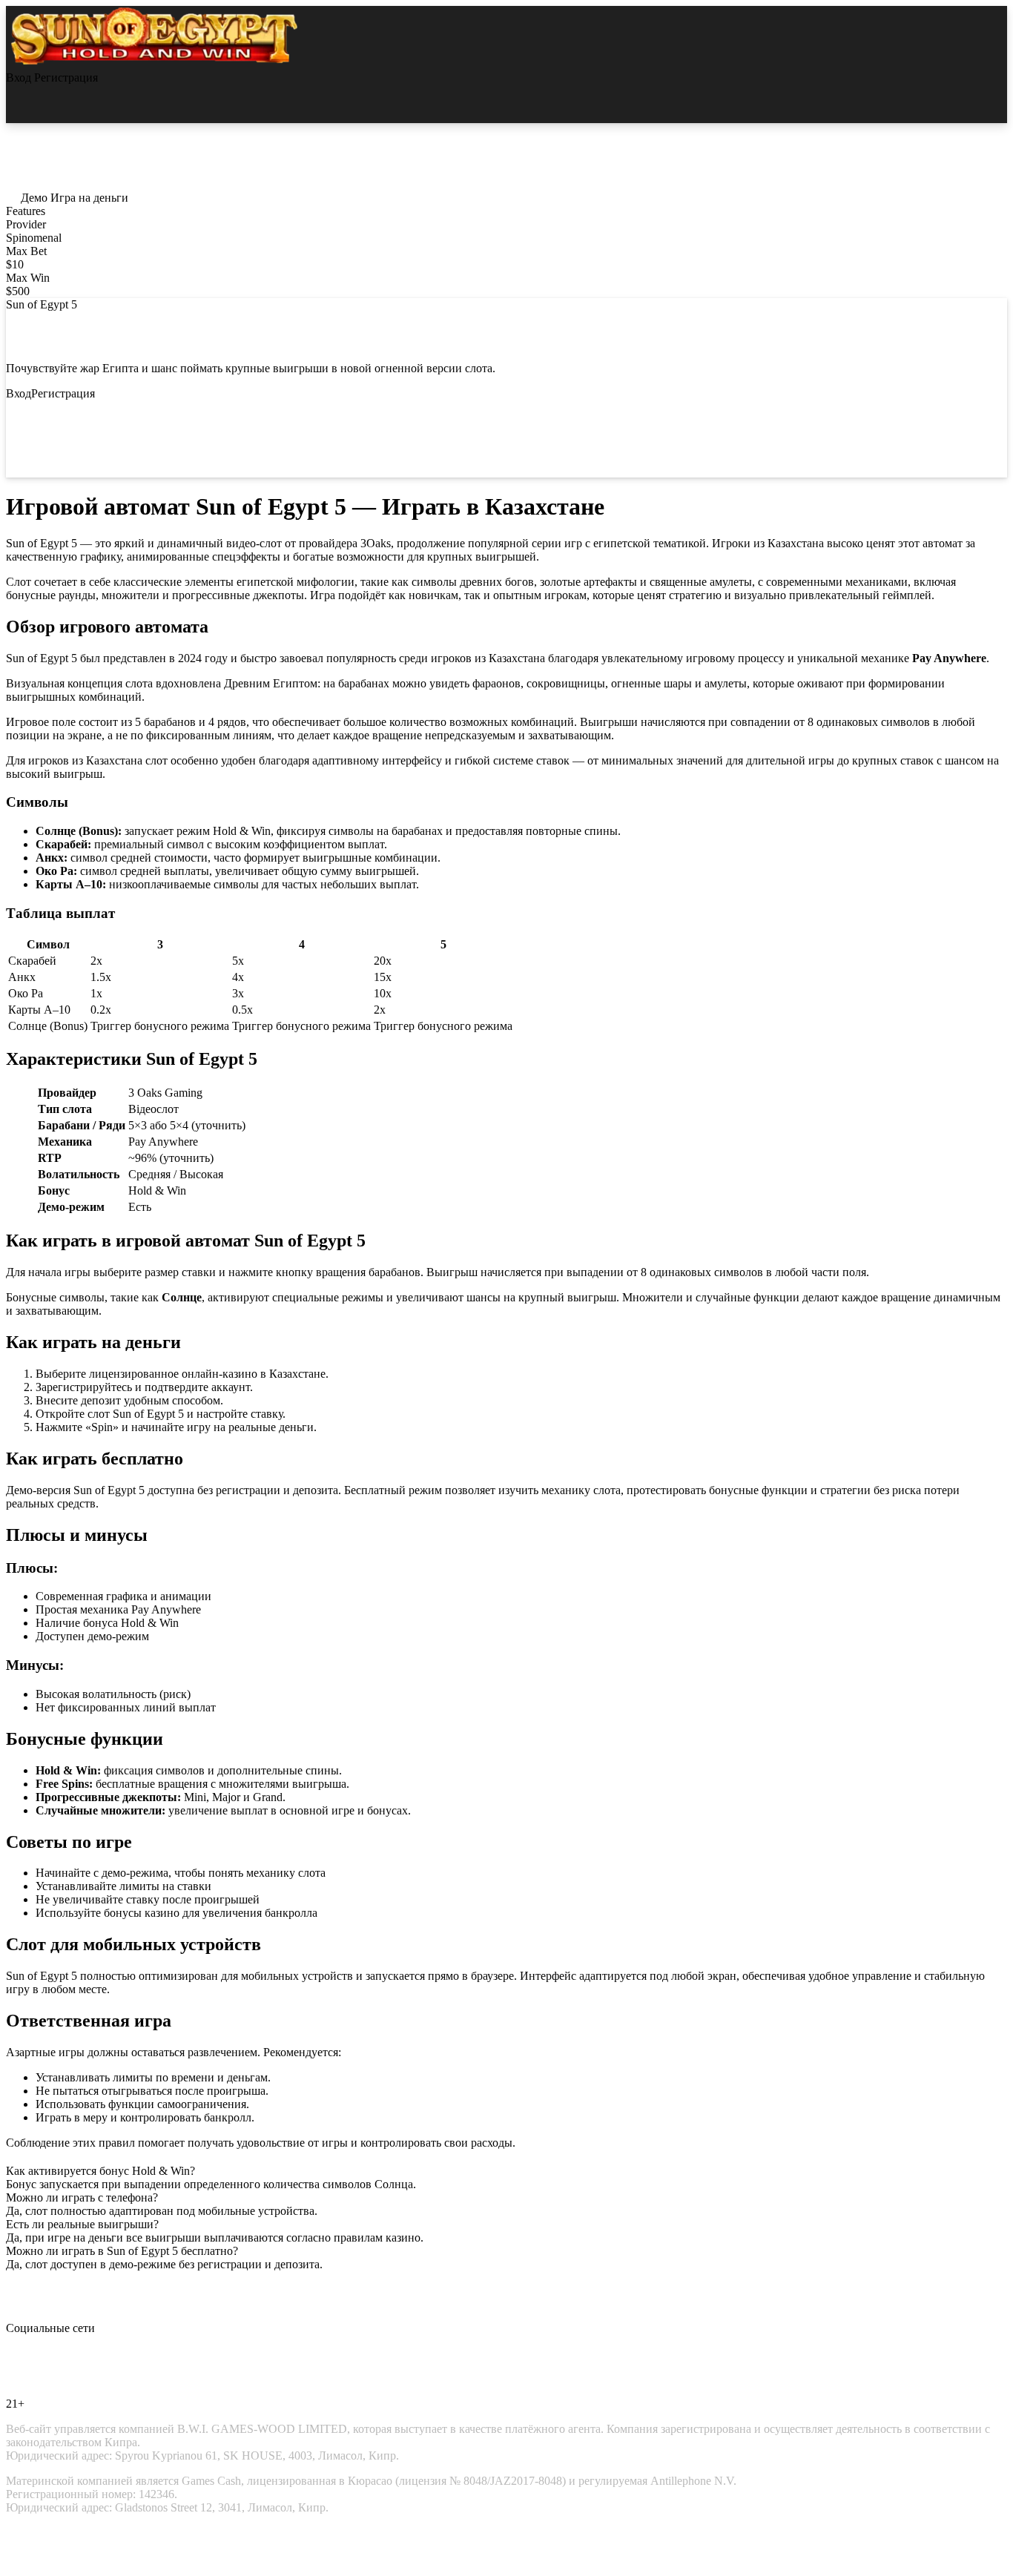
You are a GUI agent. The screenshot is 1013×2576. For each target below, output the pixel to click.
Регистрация (66, 77)
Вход (20, 77)
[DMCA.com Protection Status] (50, 2548)
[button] (28, 198)
